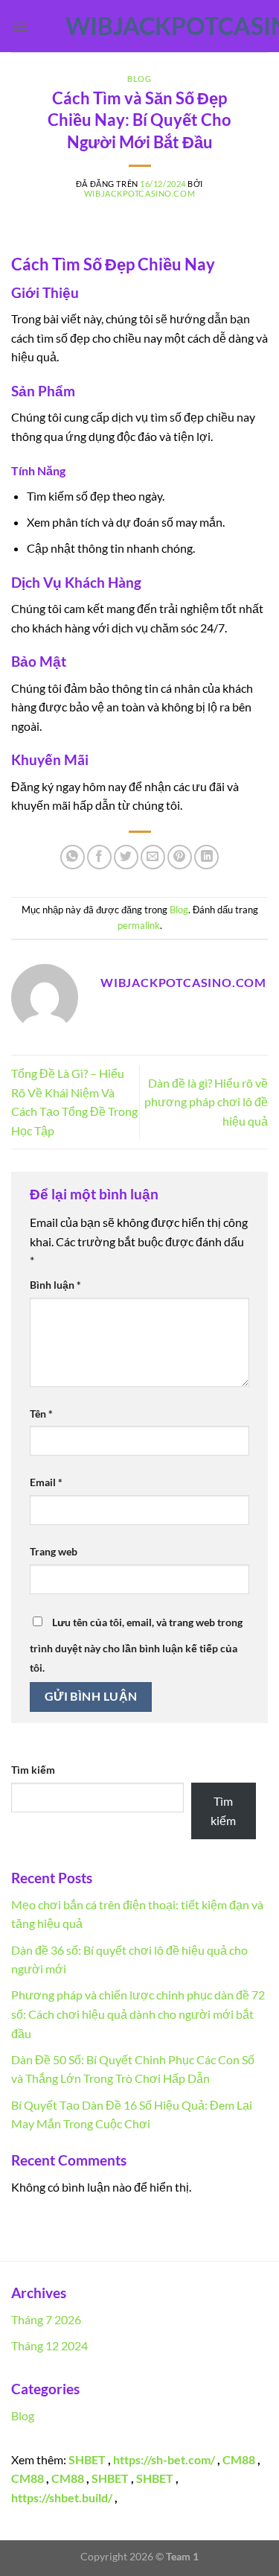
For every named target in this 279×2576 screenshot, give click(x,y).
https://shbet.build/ (62, 2497)
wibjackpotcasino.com (140, 26)
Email (46, 1482)
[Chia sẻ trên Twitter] (126, 857)
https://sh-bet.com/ (164, 2459)
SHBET (87, 2459)
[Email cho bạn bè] (153, 857)
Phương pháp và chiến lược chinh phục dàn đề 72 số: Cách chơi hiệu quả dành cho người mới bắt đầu (138, 2014)
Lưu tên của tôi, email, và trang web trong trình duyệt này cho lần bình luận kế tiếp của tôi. (136, 1645)
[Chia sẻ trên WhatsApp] (73, 857)
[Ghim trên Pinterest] (180, 857)
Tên (41, 1414)
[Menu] (20, 26)
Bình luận (55, 1285)
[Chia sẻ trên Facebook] (99, 857)
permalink (139, 925)
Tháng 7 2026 (46, 2319)
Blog (139, 79)
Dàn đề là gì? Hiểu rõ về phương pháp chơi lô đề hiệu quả (206, 1102)
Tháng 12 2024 (49, 2345)
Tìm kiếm (33, 1770)
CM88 (239, 2459)
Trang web (54, 1551)
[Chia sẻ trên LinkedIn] (206, 857)
